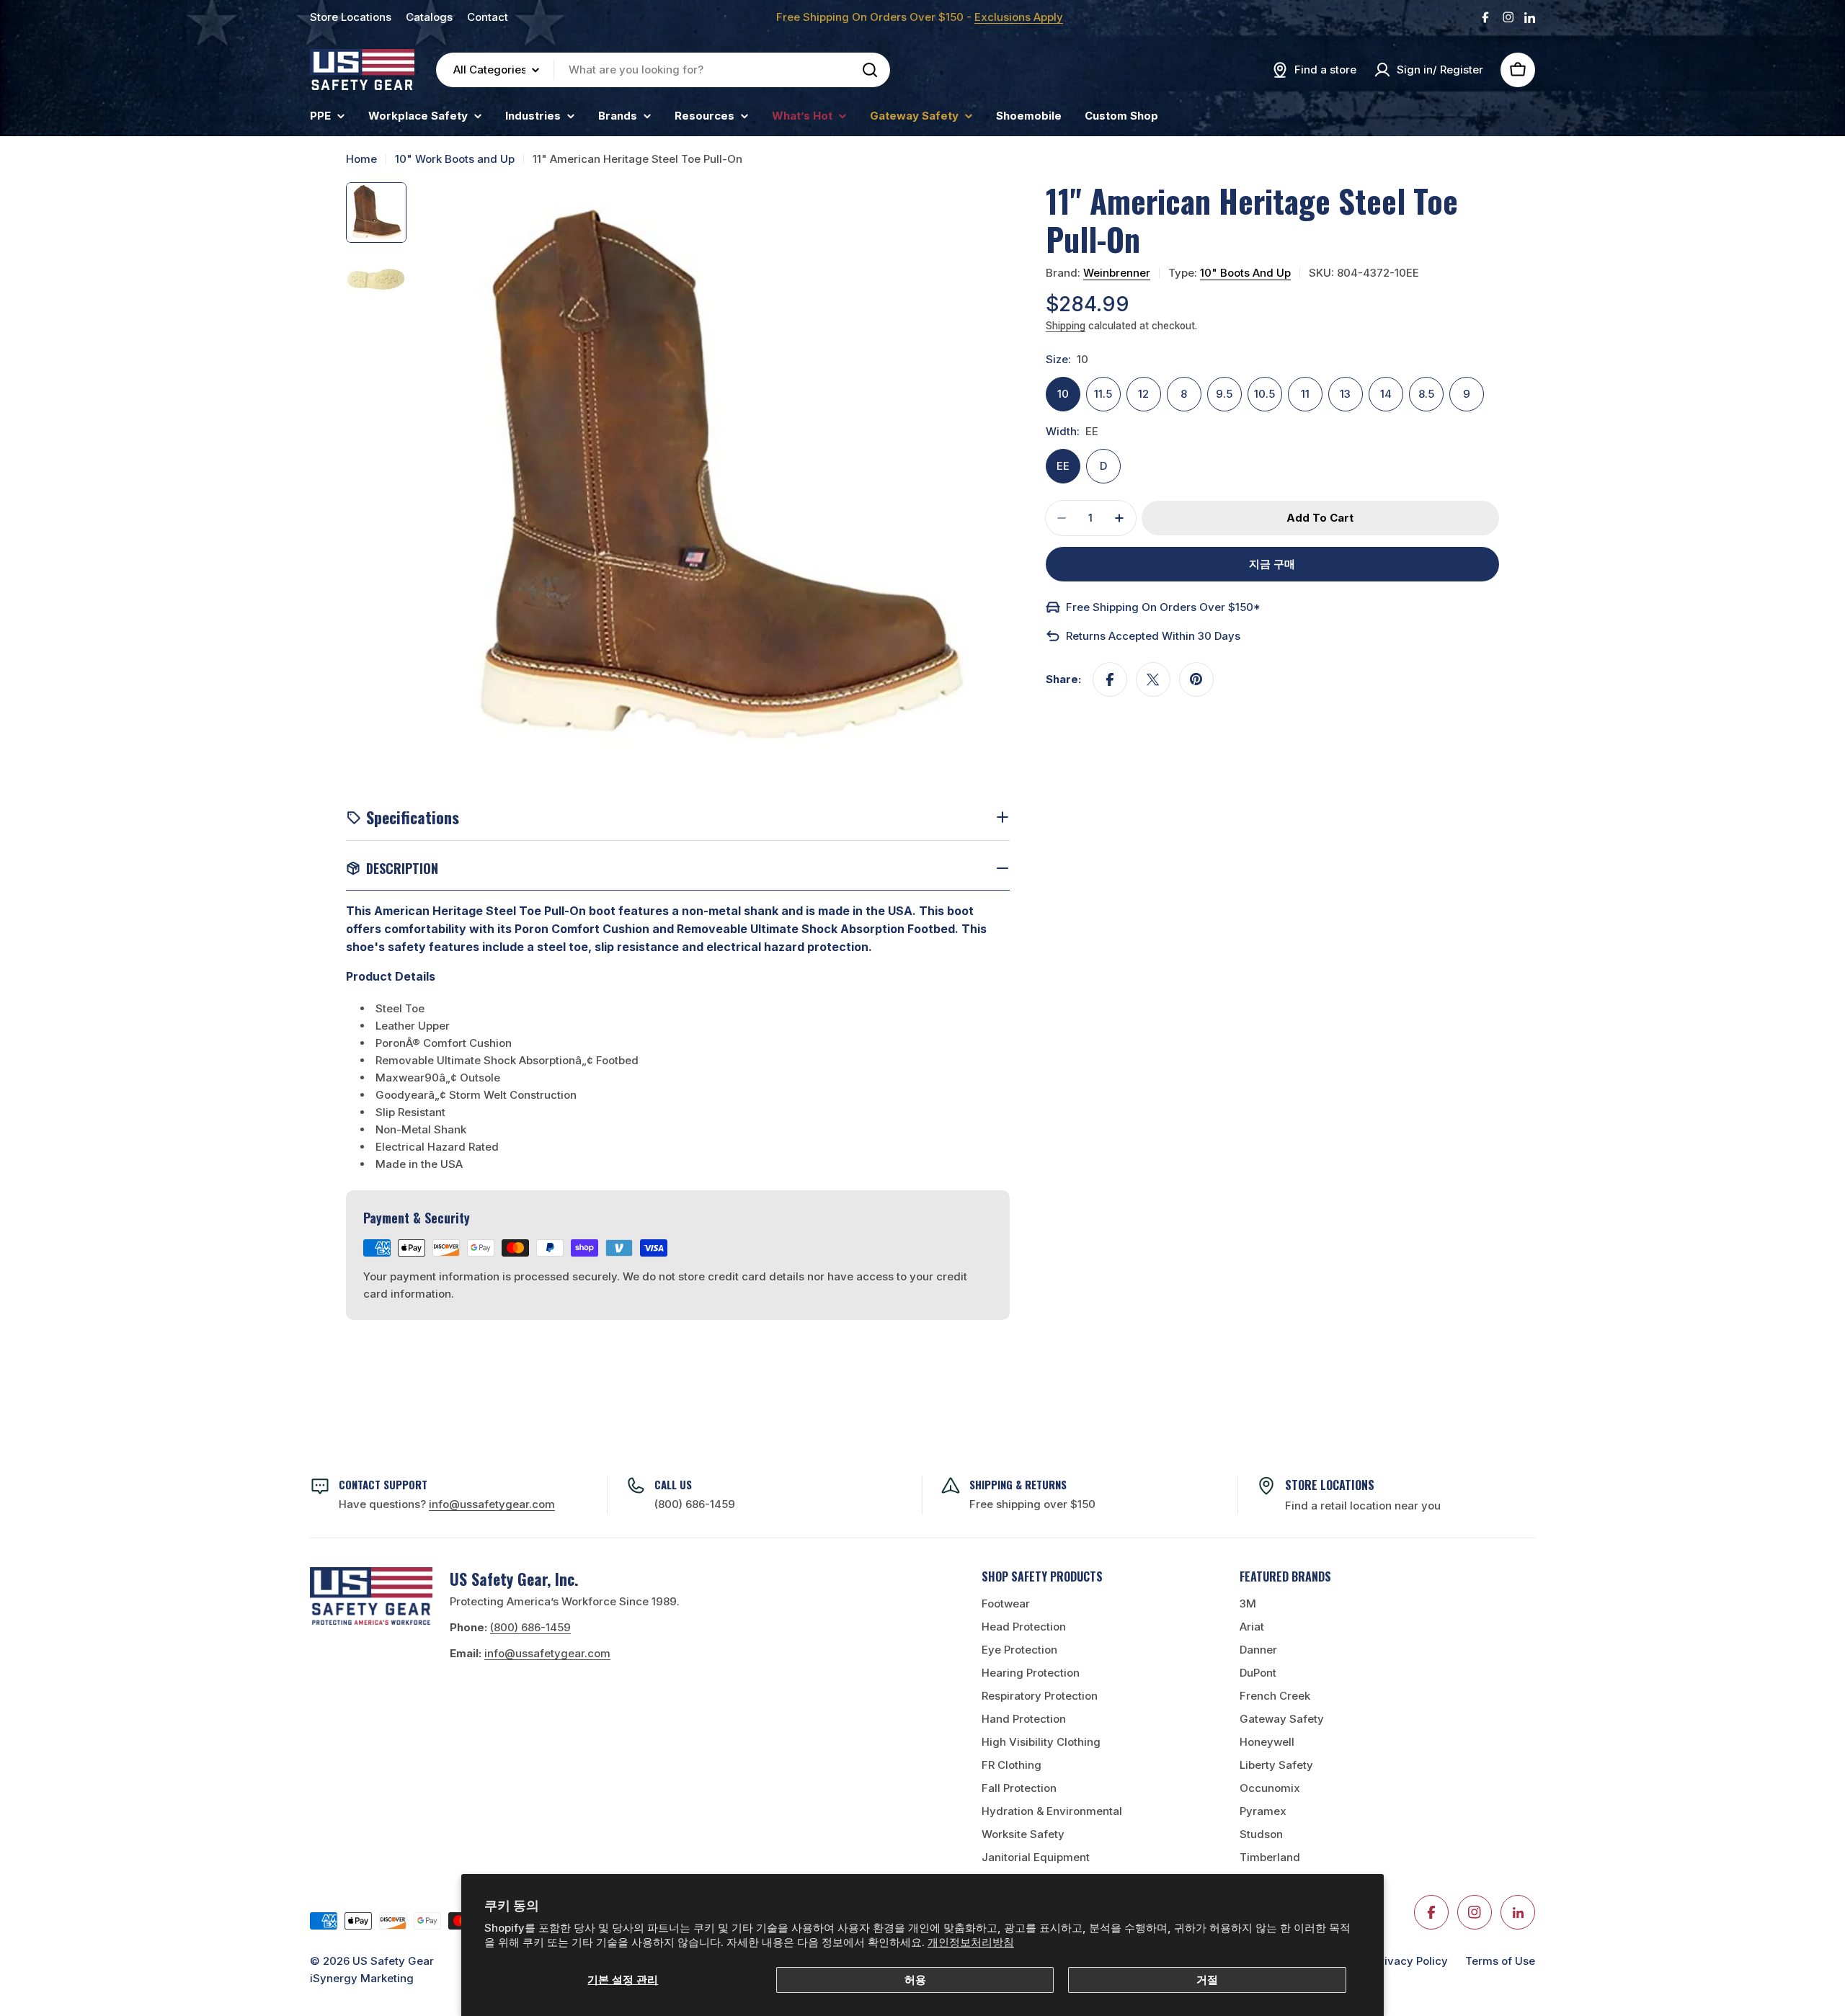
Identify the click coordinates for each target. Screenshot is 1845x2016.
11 (1305, 394)
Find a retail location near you (1363, 1506)
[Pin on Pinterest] (1196, 679)
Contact (488, 17)
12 (1143, 394)
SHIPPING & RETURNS (1018, 1484)
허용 (915, 1980)
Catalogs (429, 17)
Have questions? (447, 1504)
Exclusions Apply (1019, 17)
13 (1345, 394)
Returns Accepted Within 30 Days (1153, 636)
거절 (1207, 1980)
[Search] (870, 70)
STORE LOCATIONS (1330, 1485)
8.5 (1426, 394)
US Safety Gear (393, 1961)
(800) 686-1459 (695, 1504)
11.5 (1103, 394)
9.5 (1224, 394)
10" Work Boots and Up (455, 159)
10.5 (1264, 394)
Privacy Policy (1411, 1961)
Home (361, 159)
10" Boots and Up (1245, 273)
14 (1386, 394)
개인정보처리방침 (971, 1942)
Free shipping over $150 (1032, 1504)
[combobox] (663, 70)
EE (1063, 466)
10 (1063, 394)
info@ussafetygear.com (547, 1653)
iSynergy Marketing (362, 1978)
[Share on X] (1153, 679)
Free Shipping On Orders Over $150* (1163, 607)
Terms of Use (1500, 1961)
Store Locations (351, 17)
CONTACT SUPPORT (383, 1484)
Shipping (1066, 326)
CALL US (673, 1484)
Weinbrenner (1117, 273)
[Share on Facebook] (1110, 679)
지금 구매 (1272, 564)
